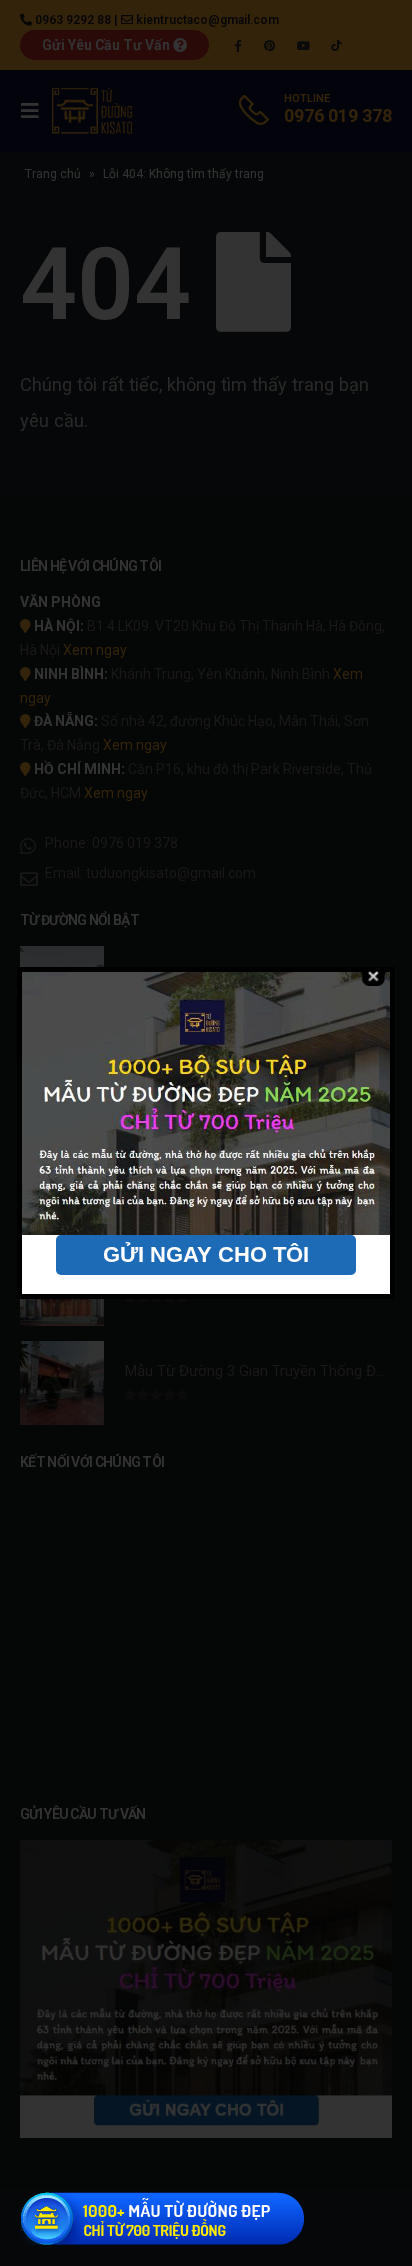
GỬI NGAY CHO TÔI (206, 1254)
